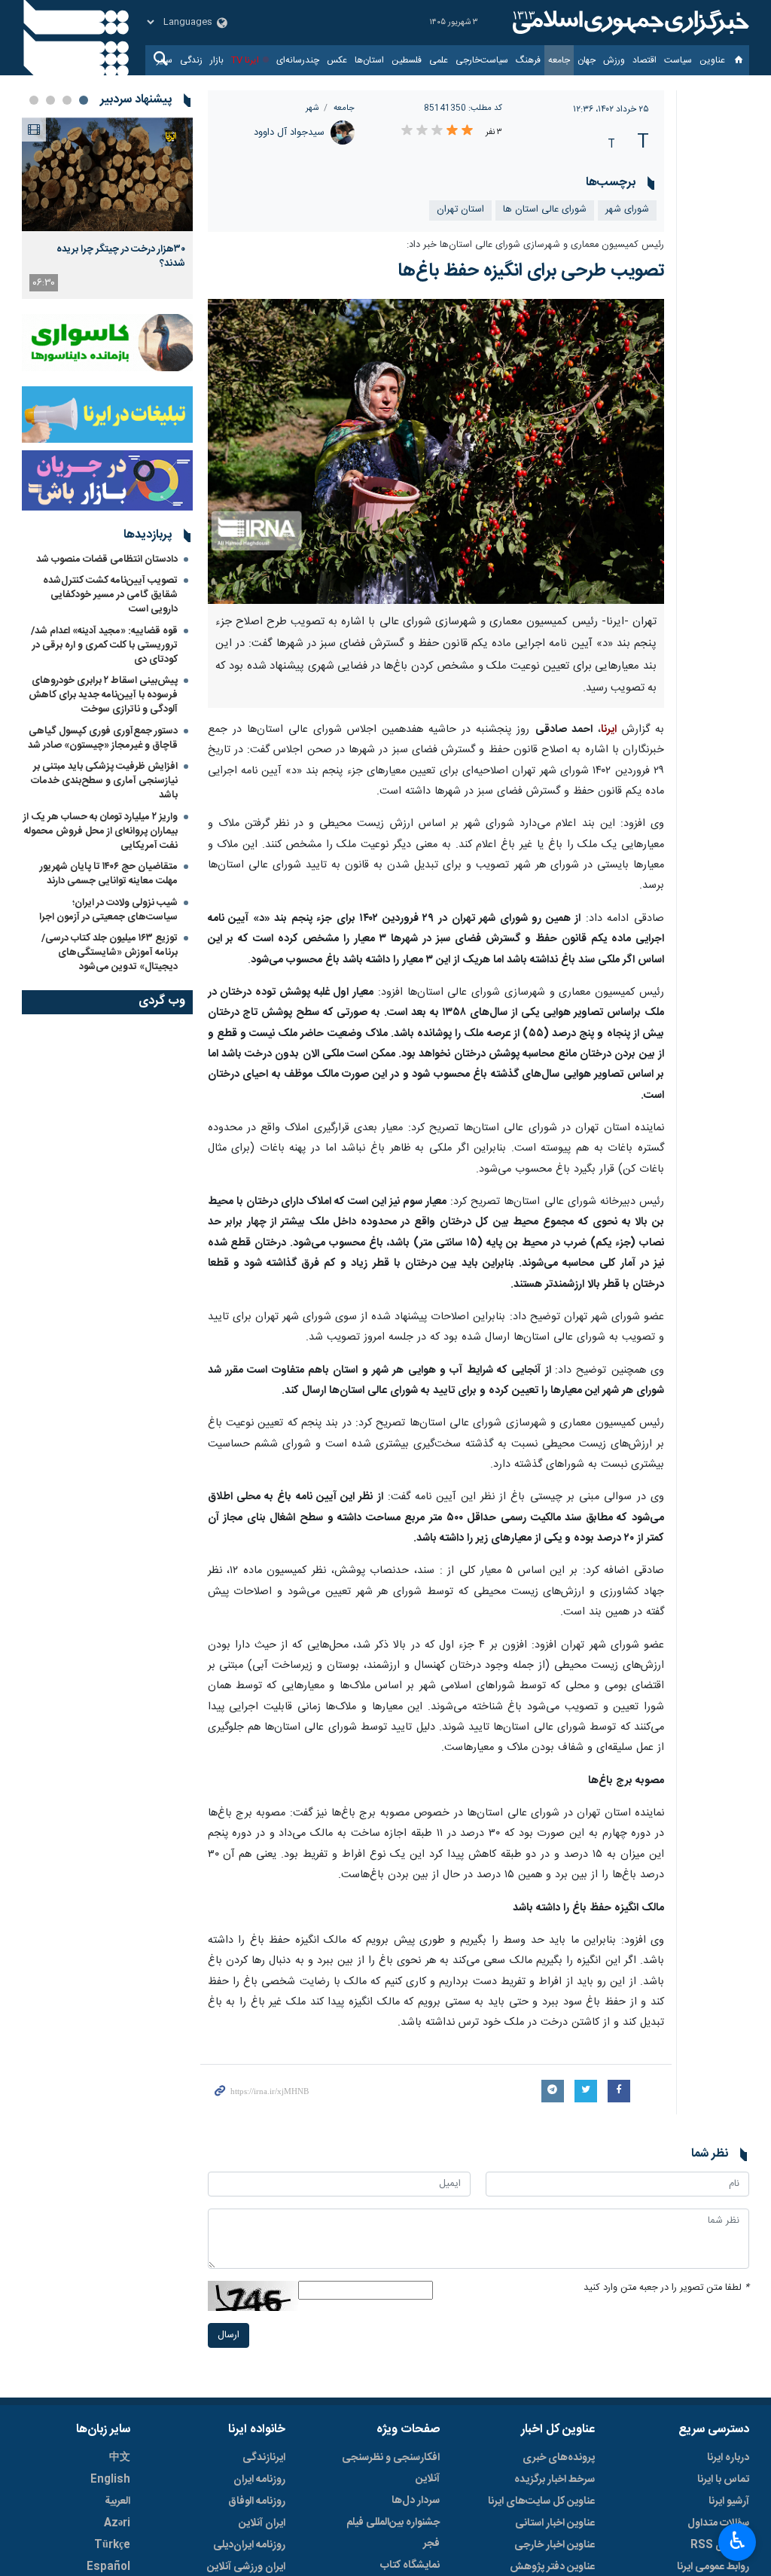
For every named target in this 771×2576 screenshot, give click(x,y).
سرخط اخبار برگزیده (555, 2480)
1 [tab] (84, 100)
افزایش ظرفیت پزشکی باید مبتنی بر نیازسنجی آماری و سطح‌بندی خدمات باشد (104, 781)
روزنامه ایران (259, 2480)
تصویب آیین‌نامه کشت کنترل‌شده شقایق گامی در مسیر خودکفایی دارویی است (110, 595)
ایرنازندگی (264, 2458)
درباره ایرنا (728, 2458)
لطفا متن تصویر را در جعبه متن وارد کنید (666, 2288)
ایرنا (629, 23)
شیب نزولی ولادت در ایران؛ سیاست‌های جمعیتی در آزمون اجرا (108, 910)
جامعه (559, 60)
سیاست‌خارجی (482, 60)
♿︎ (737, 2541)
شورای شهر (627, 210)
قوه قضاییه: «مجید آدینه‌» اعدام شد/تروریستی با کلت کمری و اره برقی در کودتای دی (104, 645)
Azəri (117, 2523)
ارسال (229, 2335)
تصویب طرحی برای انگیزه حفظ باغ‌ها (531, 271)
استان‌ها (369, 60)
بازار (217, 60)
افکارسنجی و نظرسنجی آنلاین (391, 2468)
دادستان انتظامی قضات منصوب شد (107, 559)
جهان (587, 60)
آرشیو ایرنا (729, 2501)
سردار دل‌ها (416, 2501)
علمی (439, 60)
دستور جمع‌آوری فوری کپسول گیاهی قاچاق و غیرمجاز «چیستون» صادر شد (103, 738)
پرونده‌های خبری (559, 2458)
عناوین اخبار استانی (555, 2523)
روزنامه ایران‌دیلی (249, 2545)
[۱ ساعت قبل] (107, 174)
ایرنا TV (245, 60)
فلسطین (407, 60)
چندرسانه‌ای (298, 60)
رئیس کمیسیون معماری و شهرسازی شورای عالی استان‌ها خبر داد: (535, 245)
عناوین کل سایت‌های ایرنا (541, 2501)
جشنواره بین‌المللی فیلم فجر (393, 2533)
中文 (120, 2458)
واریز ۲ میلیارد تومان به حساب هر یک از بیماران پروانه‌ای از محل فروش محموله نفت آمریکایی (101, 831)
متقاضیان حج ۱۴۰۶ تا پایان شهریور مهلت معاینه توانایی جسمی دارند (109, 874)
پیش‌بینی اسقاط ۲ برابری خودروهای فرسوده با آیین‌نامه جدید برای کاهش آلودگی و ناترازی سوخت (103, 695)
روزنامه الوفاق (257, 2501)
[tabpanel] (107, 208)
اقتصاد (645, 60)
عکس (337, 60)
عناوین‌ (712, 60)
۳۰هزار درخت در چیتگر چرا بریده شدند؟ (121, 256)
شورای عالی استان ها (545, 210)
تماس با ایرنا (723, 2480)
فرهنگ (528, 60)
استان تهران (460, 210)
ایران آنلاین (262, 2523)
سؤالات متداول (718, 2523)
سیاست (678, 60)
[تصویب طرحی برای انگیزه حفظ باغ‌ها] (436, 451)
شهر (312, 108)
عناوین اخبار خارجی (555, 2545)
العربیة (117, 2501)
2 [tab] (67, 100)
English (110, 2480)
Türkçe (112, 2545)
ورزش (614, 60)
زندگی (191, 60)
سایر (165, 60)
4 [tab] (34, 100)
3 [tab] (50, 100)
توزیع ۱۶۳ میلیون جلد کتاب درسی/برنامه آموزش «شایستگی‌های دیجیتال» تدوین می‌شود (110, 953)
